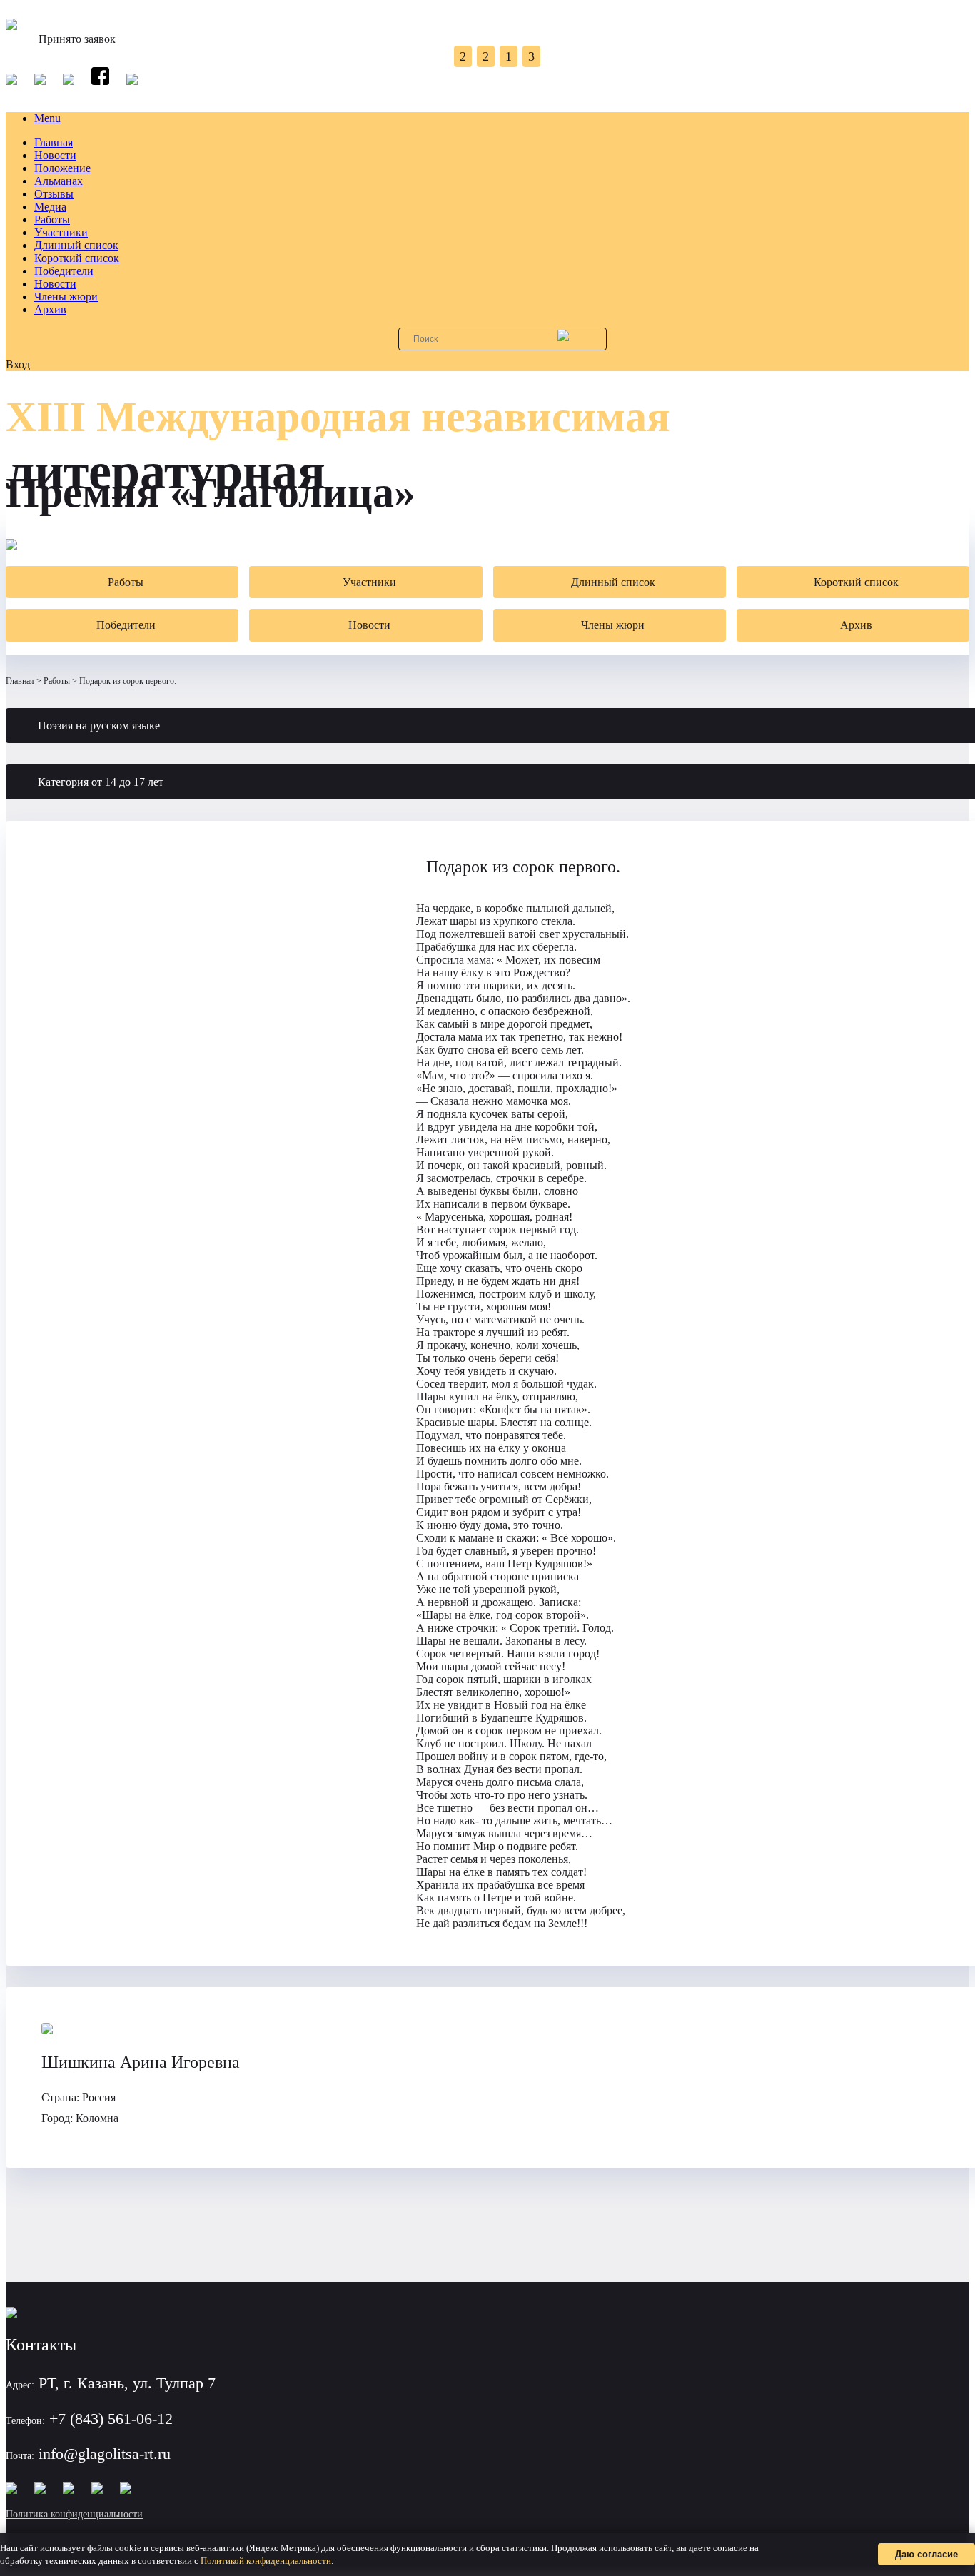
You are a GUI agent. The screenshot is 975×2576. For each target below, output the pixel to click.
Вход (18, 364)
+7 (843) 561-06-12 (111, 2419)
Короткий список (77, 258)
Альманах (59, 181)
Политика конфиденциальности (74, 2514)
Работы (52, 219)
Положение (62, 168)
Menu (47, 118)
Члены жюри (66, 297)
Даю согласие (926, 2554)
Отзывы (54, 194)
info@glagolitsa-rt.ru (105, 2454)
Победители (64, 271)
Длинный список (76, 245)
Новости (55, 155)
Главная (54, 142)
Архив (50, 309)
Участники (61, 232)
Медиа (50, 207)
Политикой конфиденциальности (266, 2561)
